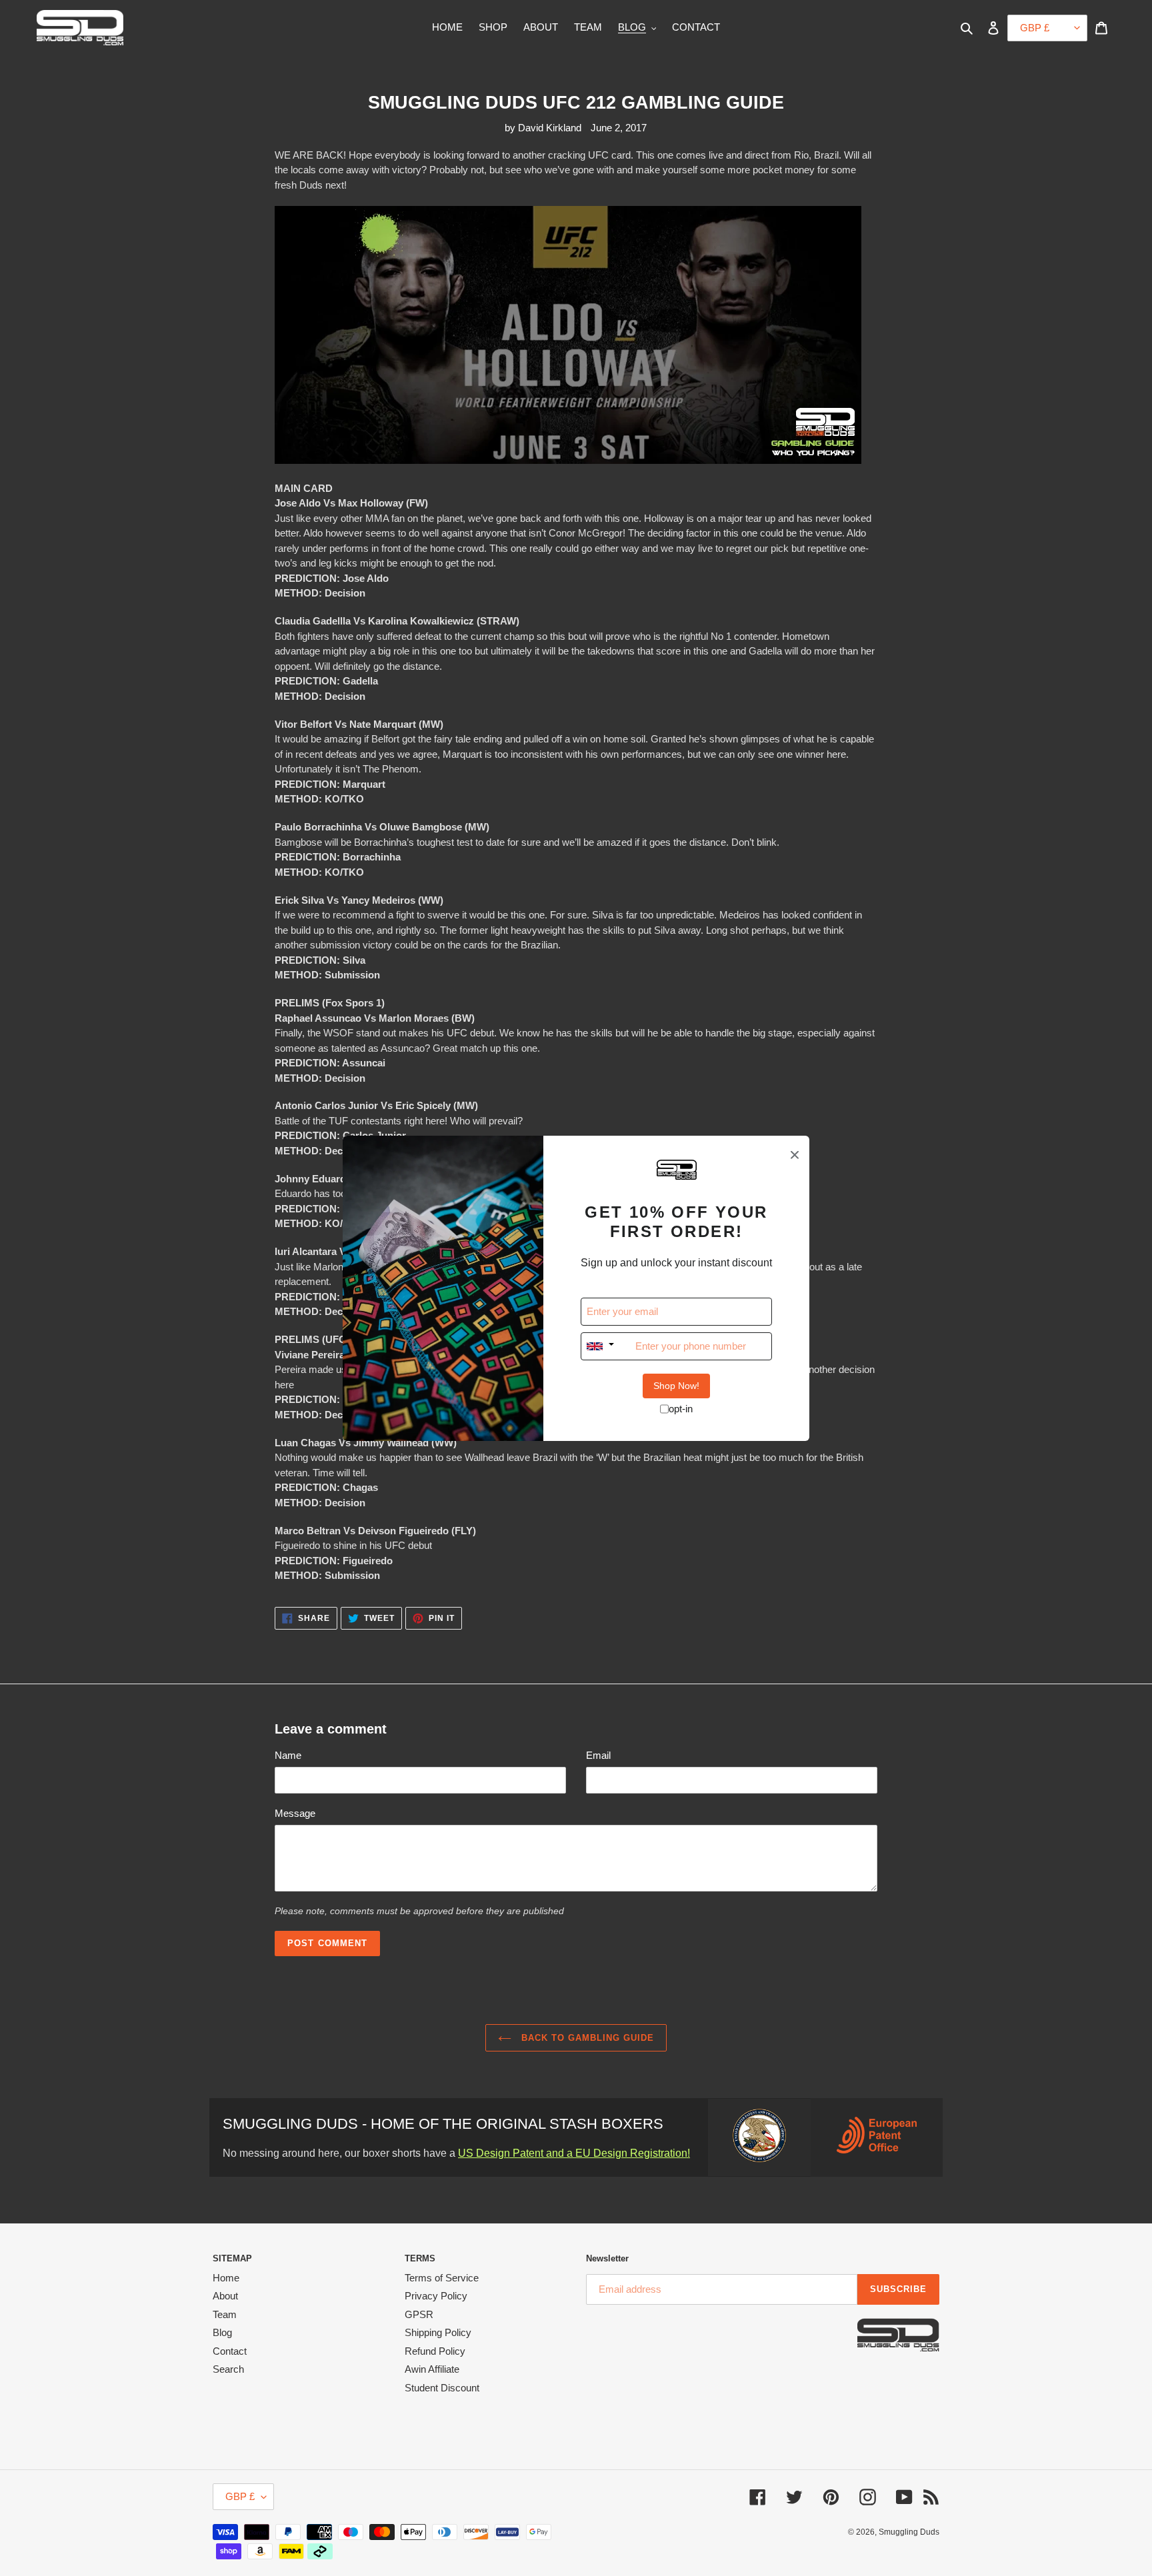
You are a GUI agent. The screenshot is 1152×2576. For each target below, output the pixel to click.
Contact (230, 2351)
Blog (222, 2332)
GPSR (419, 2314)
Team (225, 2314)
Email (598, 1755)
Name (288, 1755)
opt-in (681, 1409)
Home (226, 2278)
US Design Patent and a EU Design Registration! (574, 2153)
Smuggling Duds (909, 2532)
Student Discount (442, 2388)
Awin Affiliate (432, 2369)
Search (228, 2369)
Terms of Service (442, 2278)
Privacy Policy (436, 2296)
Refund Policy (435, 2351)
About (225, 2296)
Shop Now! (676, 1386)
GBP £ (240, 2496)
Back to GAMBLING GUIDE (586, 2038)
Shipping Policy (438, 2332)
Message (295, 1813)
